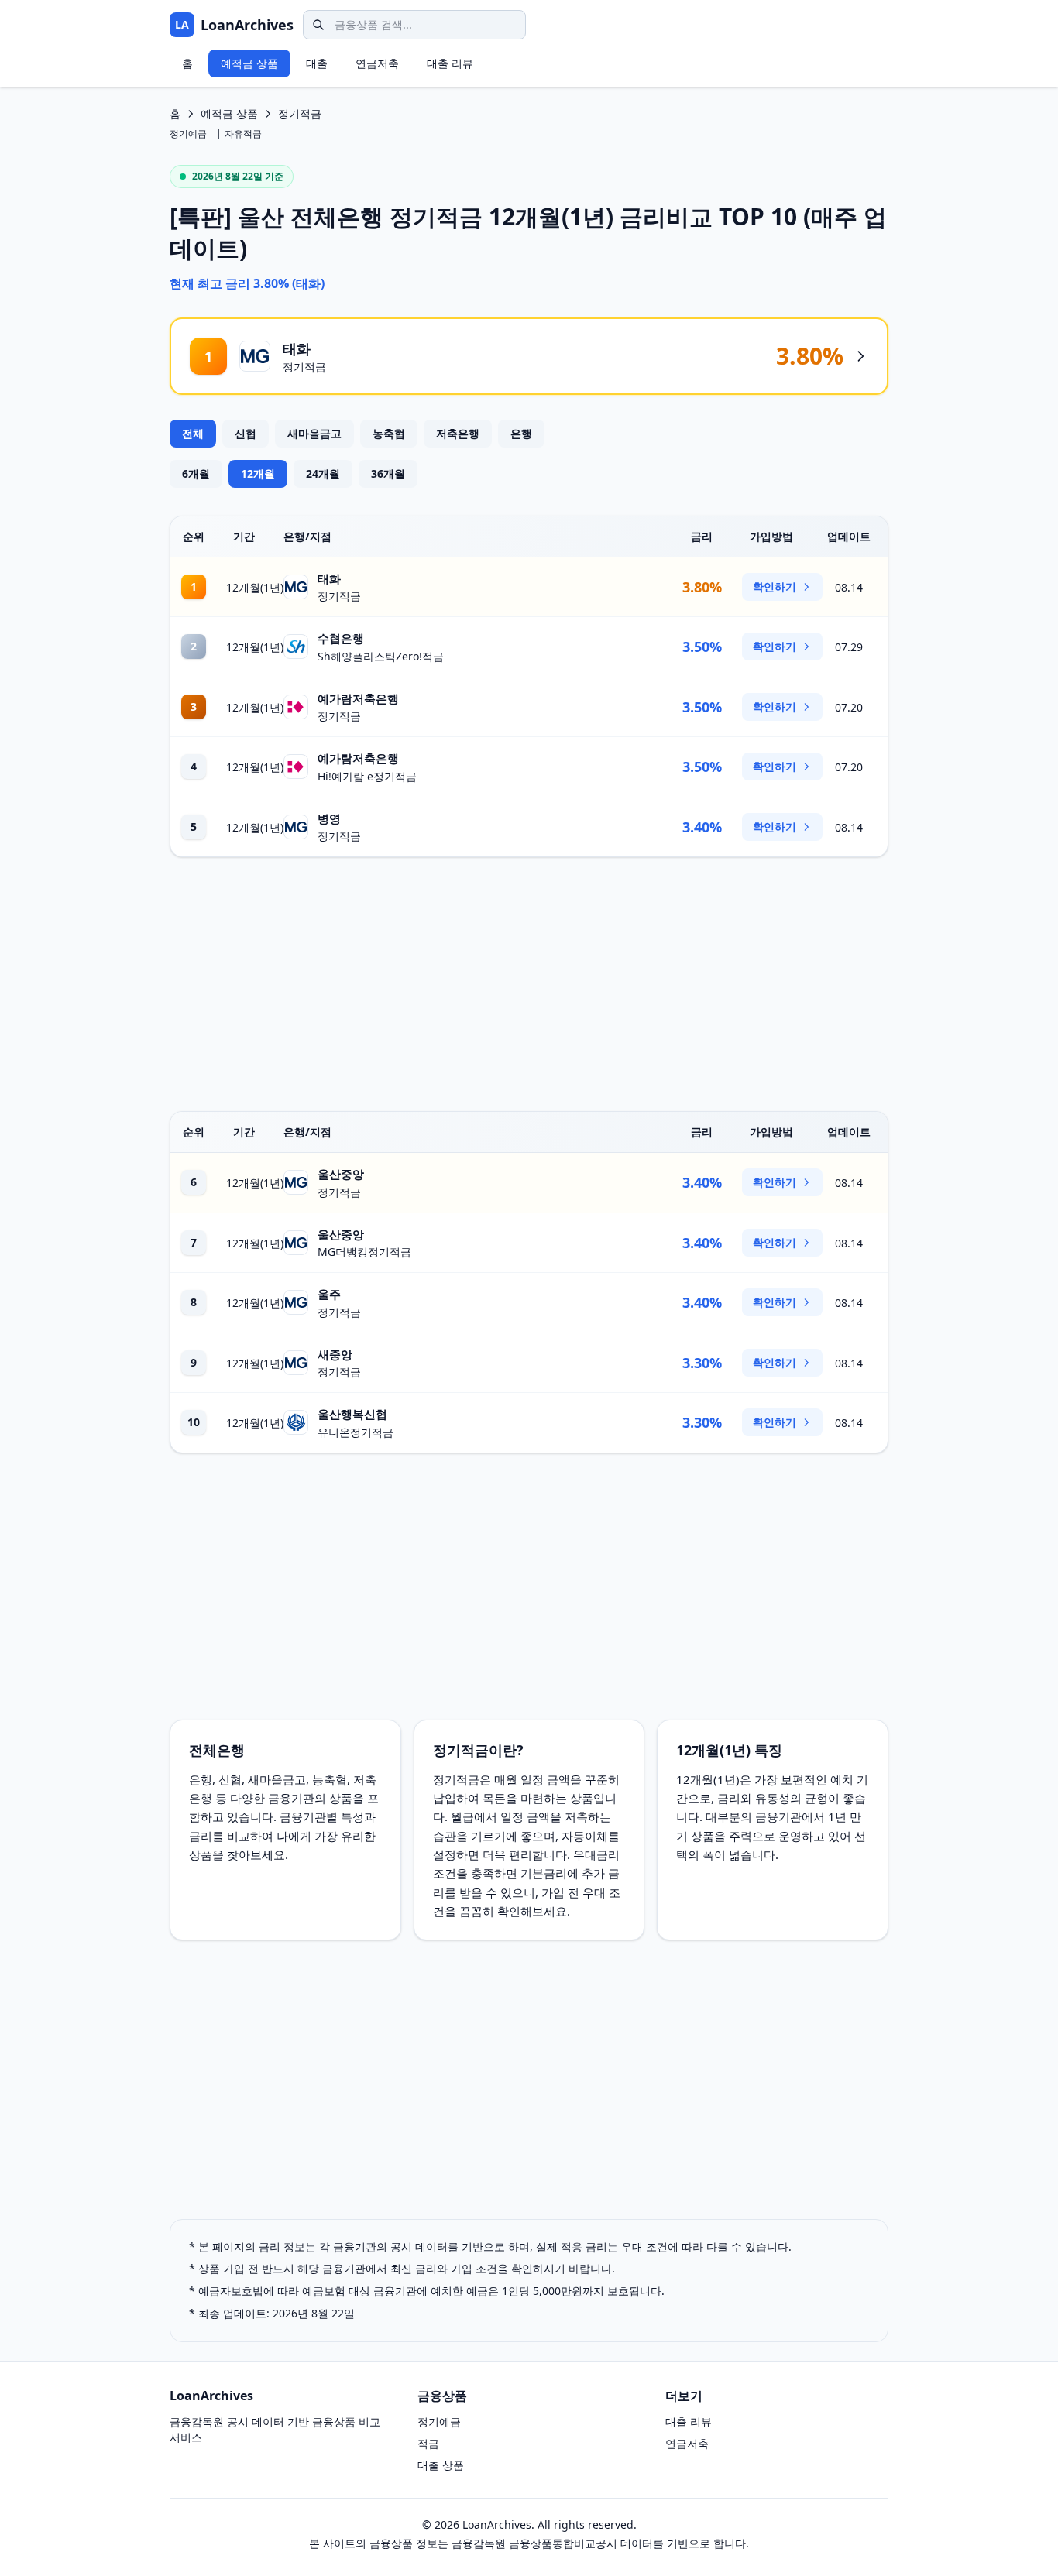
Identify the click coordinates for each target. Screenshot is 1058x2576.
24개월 (323, 473)
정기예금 (188, 134)
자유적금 (243, 134)
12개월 (258, 473)
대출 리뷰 (450, 63)
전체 (193, 433)
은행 (521, 433)
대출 (317, 63)
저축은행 (458, 433)
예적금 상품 (249, 63)
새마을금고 (314, 433)
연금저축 (377, 63)
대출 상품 (441, 2465)
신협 (246, 433)
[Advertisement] (529, 984)
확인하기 (775, 587)
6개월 (196, 473)
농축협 (389, 433)
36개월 (388, 473)
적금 (428, 2443)
